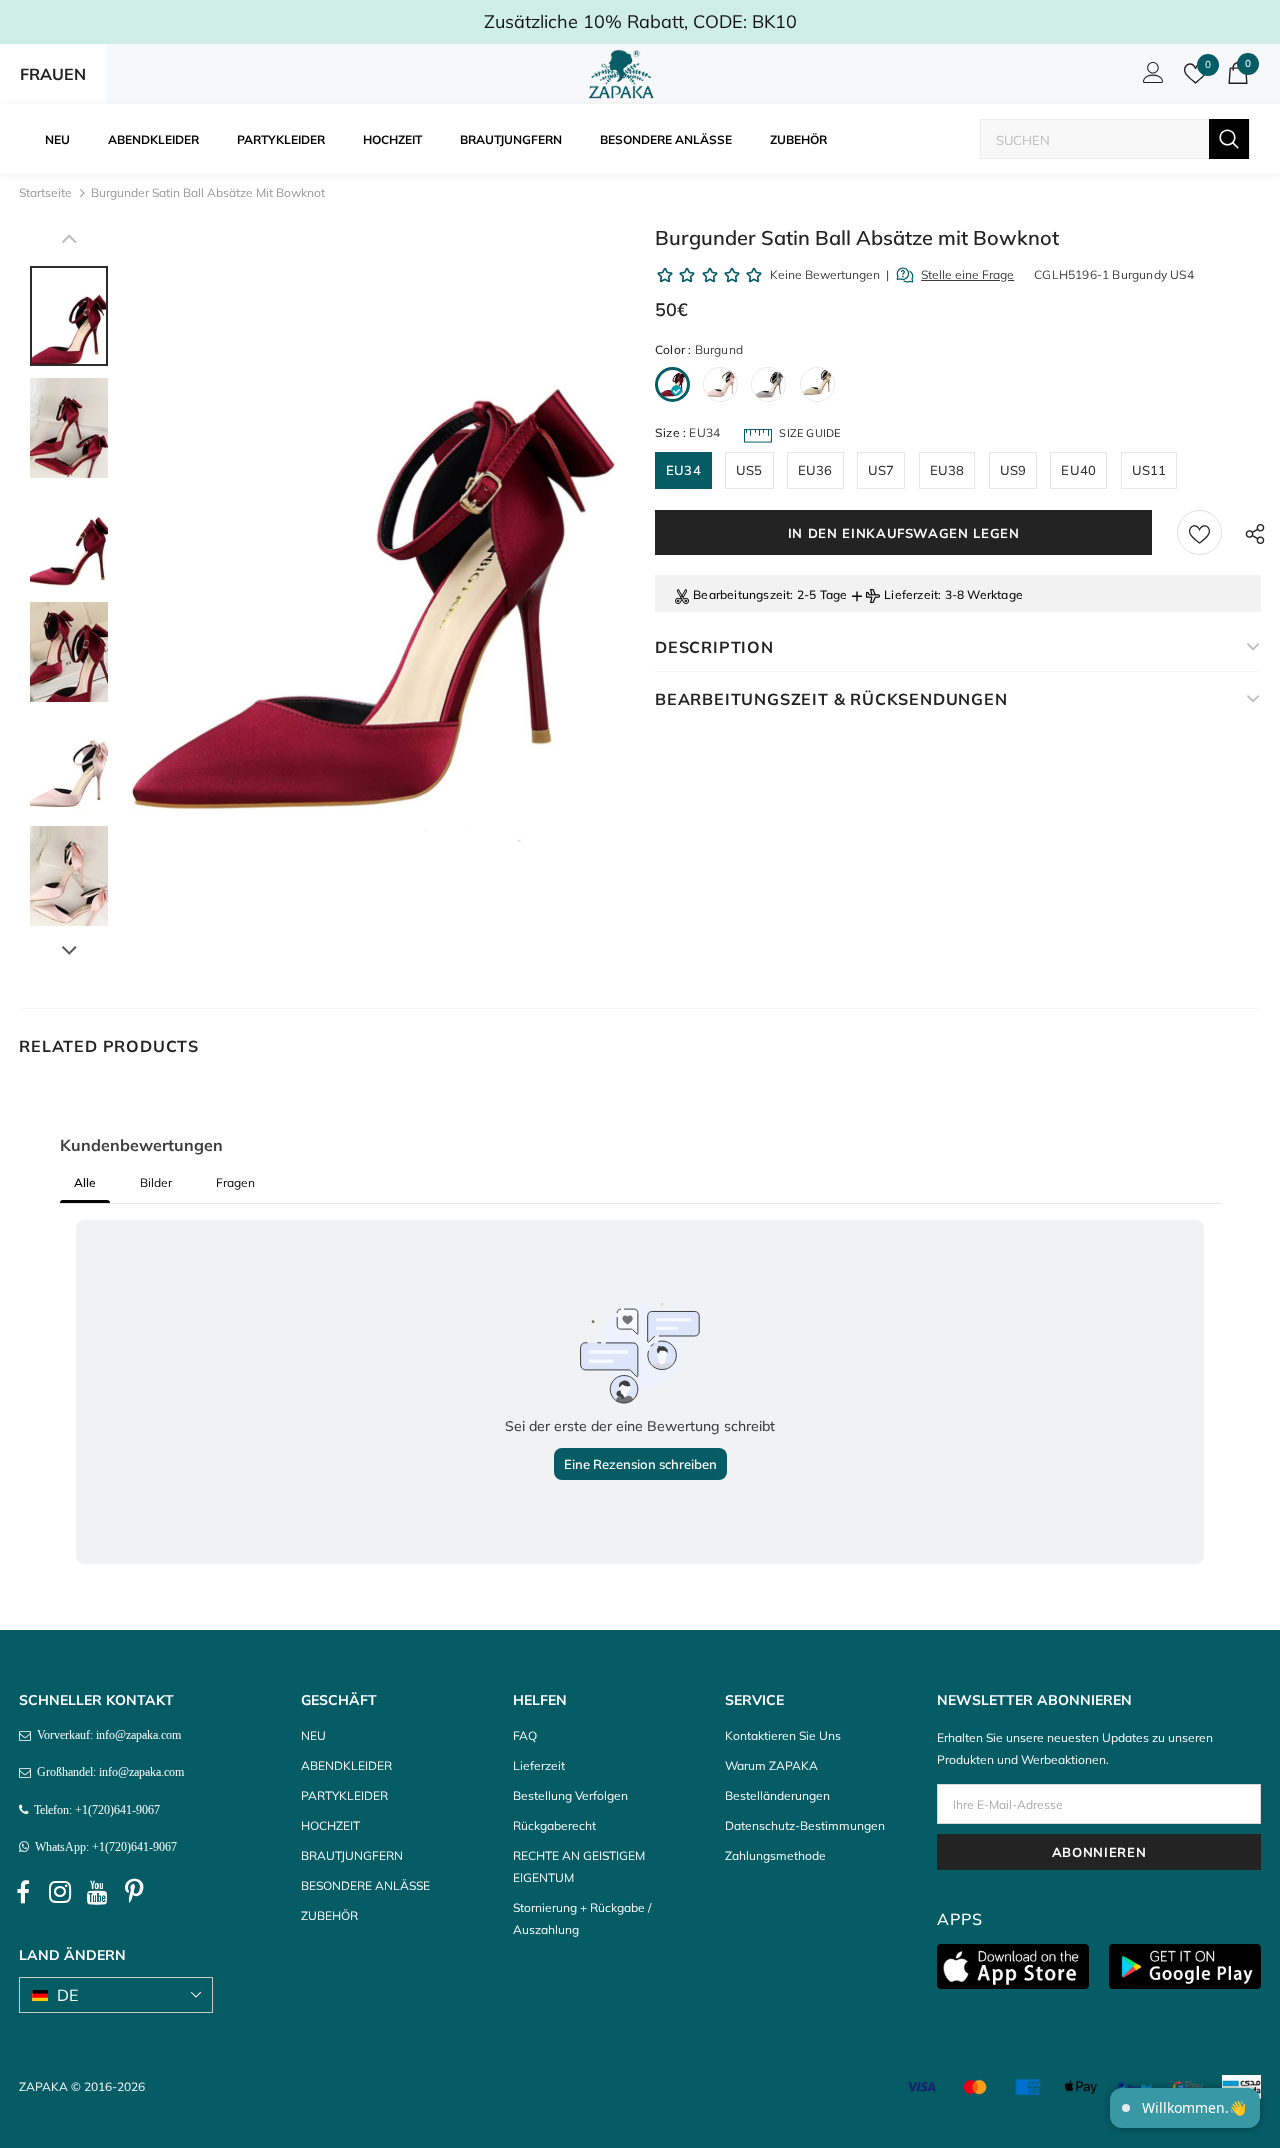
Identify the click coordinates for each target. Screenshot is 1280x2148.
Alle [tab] (85, 1182)
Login (1150, 78)
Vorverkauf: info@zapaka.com (106, 1735)
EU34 (683, 470)
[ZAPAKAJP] (625, 74)
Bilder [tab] (156, 1182)
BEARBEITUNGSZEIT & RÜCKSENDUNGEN (831, 699)
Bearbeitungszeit (741, 594)
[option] (377, 601)
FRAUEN (53, 74)
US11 (1149, 470)
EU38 (947, 470)
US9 (1013, 470)
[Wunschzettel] (1199, 532)
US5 (749, 470)
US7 (881, 470)
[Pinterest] (134, 1892)
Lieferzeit (911, 594)
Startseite (45, 192)
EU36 (815, 470)
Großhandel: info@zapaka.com (107, 1772)
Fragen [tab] (235, 1182)
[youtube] (97, 1892)
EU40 (1078, 470)
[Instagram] (60, 1892)
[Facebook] (23, 1892)
